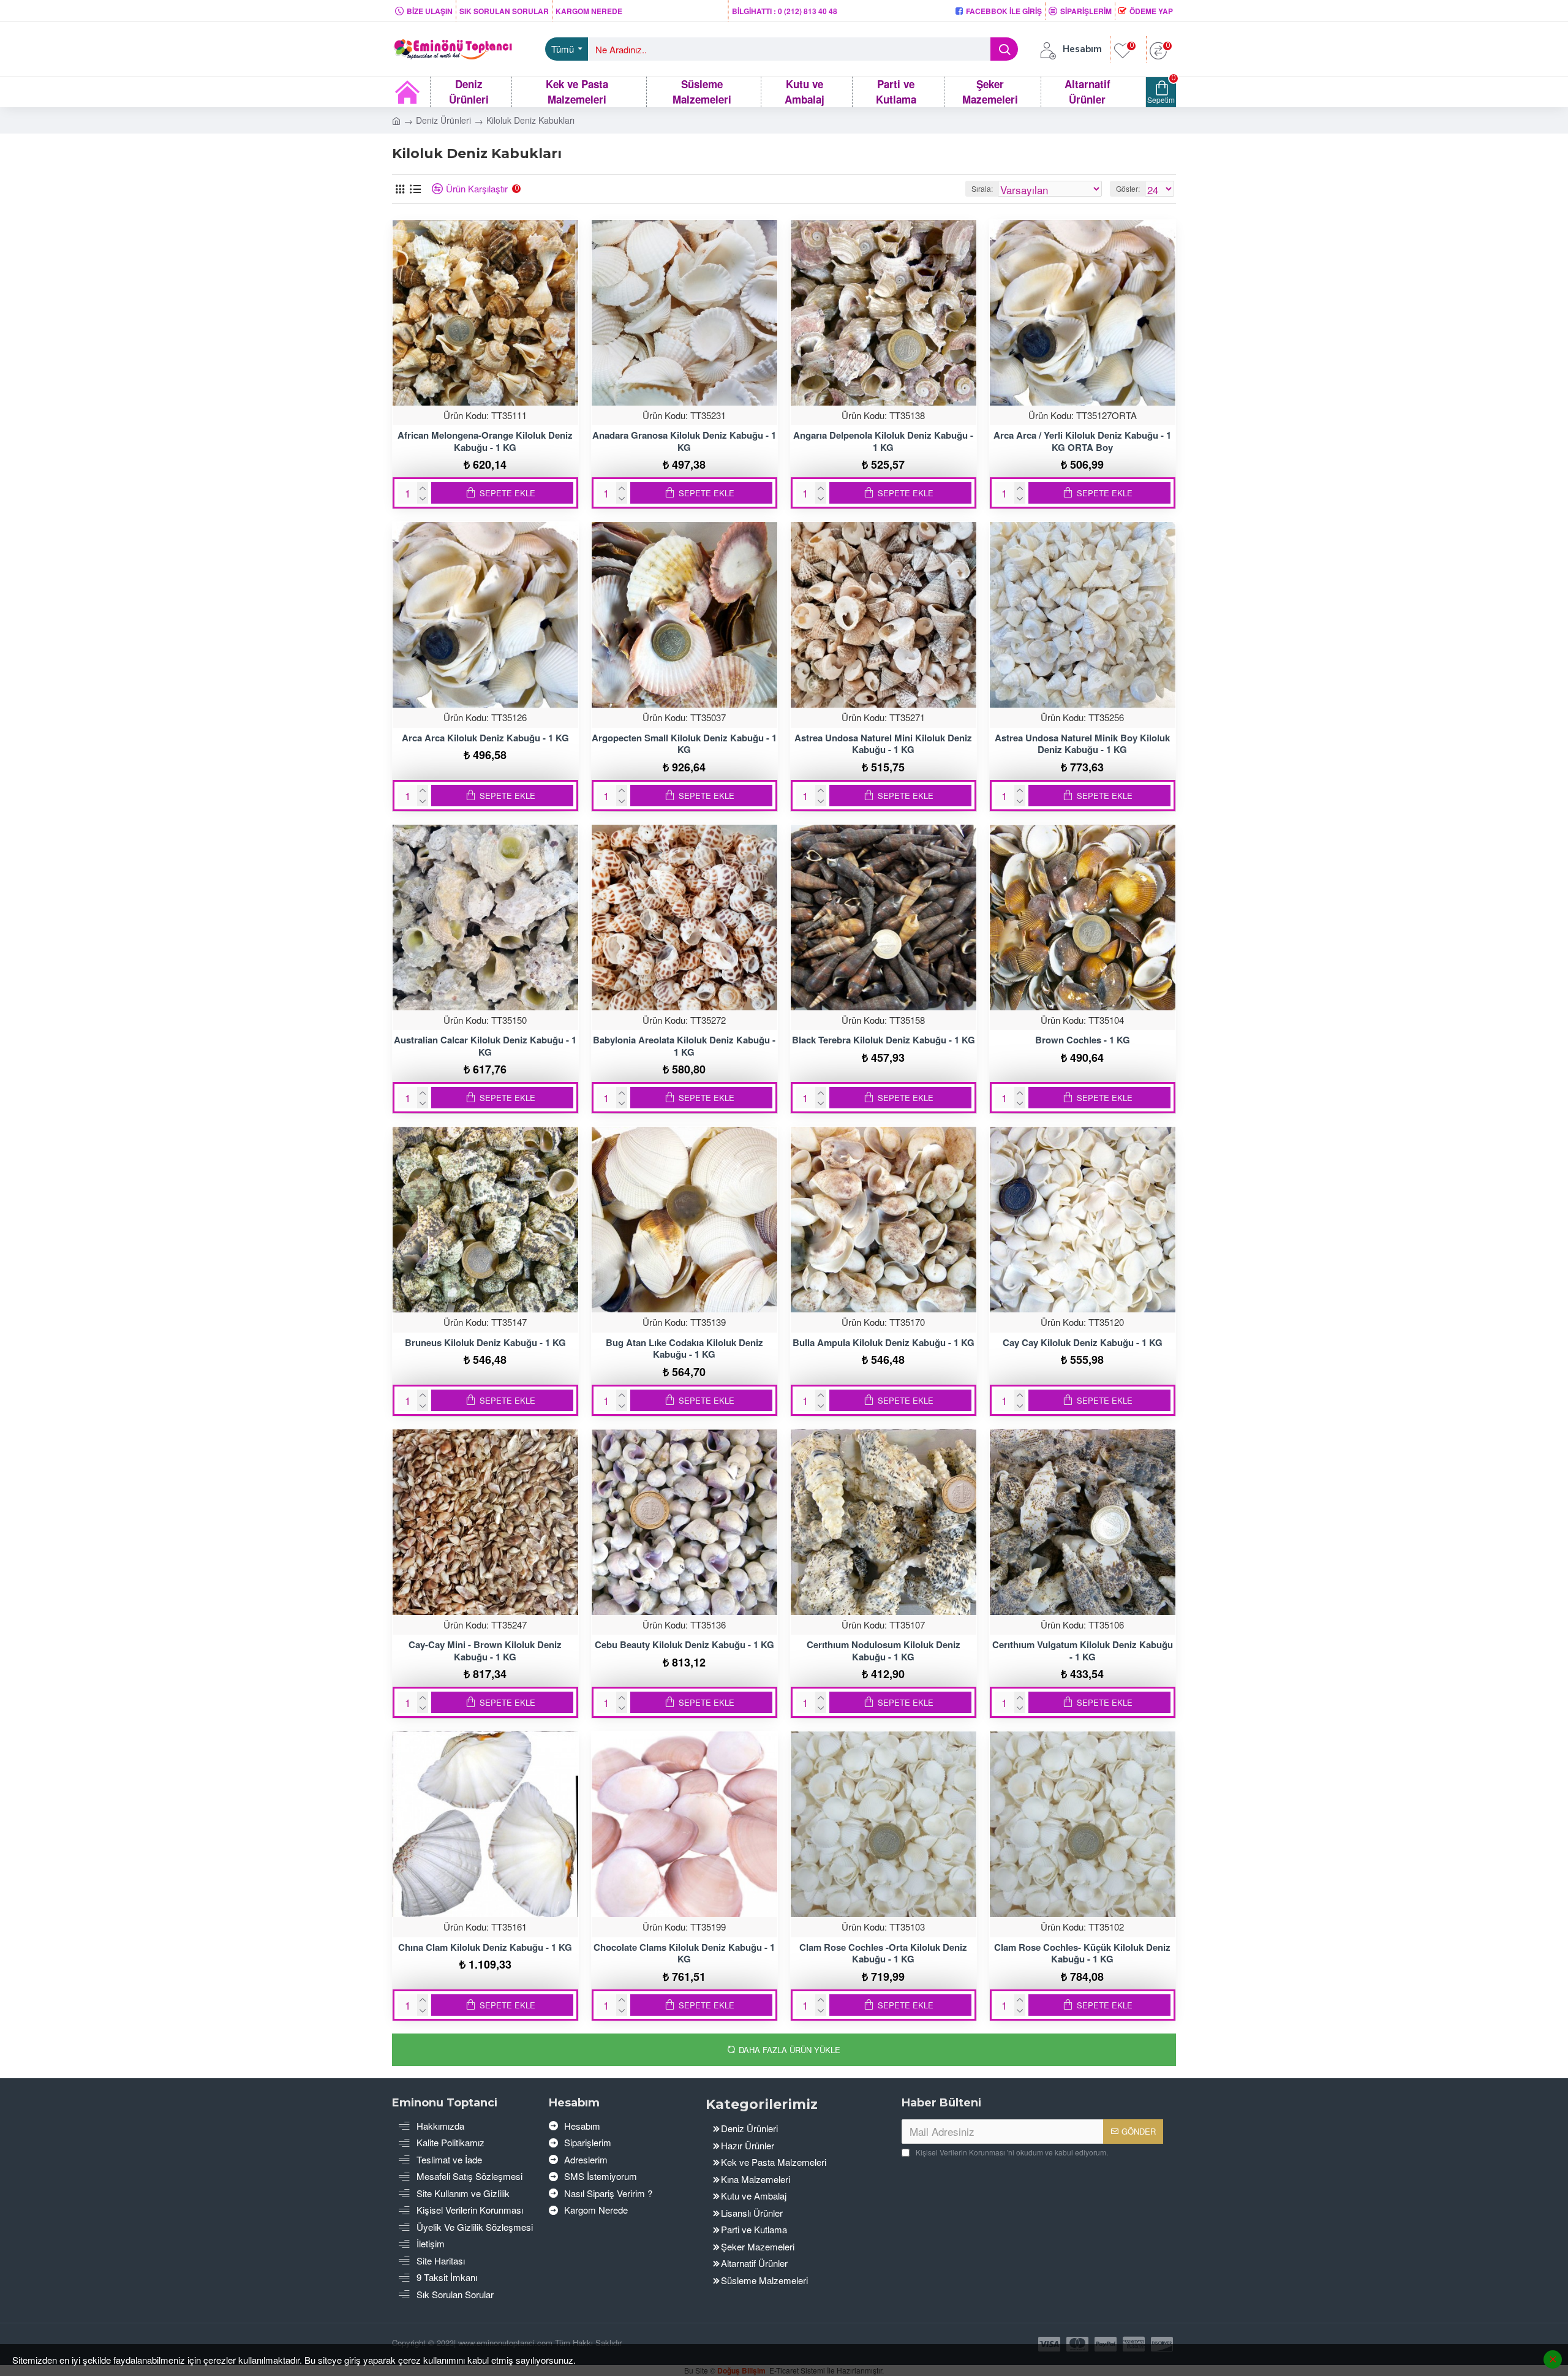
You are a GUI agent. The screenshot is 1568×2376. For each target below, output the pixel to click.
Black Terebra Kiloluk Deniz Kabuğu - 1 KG (884, 1040)
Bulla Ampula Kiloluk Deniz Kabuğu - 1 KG (884, 1343)
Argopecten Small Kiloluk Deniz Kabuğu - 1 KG (684, 744)
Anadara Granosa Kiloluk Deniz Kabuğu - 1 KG (684, 441)
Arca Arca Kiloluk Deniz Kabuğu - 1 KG (485, 738)
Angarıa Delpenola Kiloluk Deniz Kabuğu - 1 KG (883, 441)
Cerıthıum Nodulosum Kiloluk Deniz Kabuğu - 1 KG (884, 1651)
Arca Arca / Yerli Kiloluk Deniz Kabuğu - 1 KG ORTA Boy (1082, 441)
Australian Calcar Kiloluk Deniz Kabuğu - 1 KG (485, 1046)
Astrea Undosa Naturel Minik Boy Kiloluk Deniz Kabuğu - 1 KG (1082, 744)
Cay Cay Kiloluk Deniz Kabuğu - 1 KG (1083, 1343)
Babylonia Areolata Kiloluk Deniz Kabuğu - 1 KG (684, 1046)
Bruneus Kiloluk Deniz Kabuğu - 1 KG (485, 1343)
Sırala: (982, 188)
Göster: (1128, 188)
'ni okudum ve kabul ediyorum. (1012, 2152)
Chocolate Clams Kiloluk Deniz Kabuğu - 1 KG (684, 1954)
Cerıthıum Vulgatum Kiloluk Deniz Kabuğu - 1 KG (1083, 1651)
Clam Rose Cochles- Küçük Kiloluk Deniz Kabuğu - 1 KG (1082, 1954)
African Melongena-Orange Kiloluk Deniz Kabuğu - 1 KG (485, 441)
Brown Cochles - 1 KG (1083, 1040)
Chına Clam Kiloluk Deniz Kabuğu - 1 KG (485, 1948)
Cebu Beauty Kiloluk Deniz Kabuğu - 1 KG (684, 1645)
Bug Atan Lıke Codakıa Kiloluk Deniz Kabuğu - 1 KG (684, 1349)
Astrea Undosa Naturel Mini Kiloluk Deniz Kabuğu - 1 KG (883, 744)
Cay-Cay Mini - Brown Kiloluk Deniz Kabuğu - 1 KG (485, 1651)
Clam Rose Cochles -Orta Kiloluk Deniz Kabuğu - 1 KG (883, 1954)
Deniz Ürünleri (443, 120)
